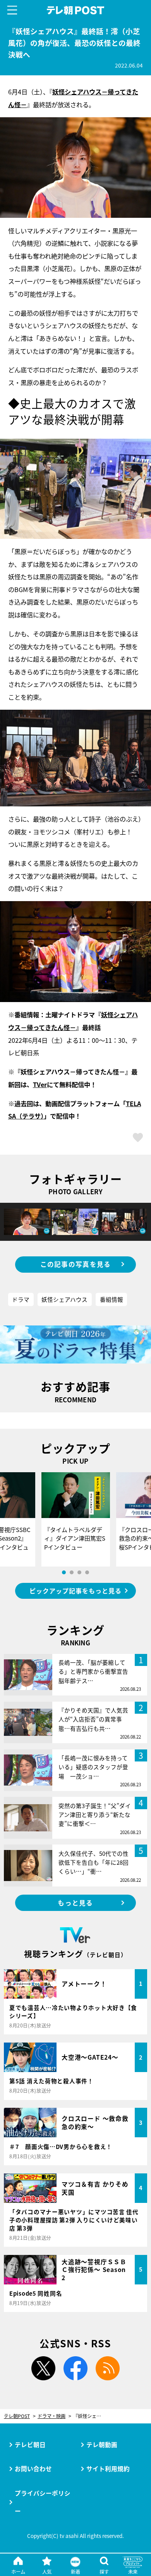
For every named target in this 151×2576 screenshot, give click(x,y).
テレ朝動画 (102, 2444)
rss (108, 2368)
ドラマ (21, 1299)
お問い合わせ (33, 2468)
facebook (75, 2368)
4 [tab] (87, 1572)
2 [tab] (72, 1572)
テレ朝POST (75, 10)
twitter (43, 2368)
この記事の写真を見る (76, 1264)
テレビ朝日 (30, 2444)
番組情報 (112, 1299)
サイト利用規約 (108, 2468)
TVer (40, 1084)
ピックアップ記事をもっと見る (75, 1591)
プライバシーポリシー (43, 2502)
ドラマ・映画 (51, 2416)
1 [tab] (64, 1572)
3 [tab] (79, 1572)
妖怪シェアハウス (64, 1299)
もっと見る (75, 1903)
